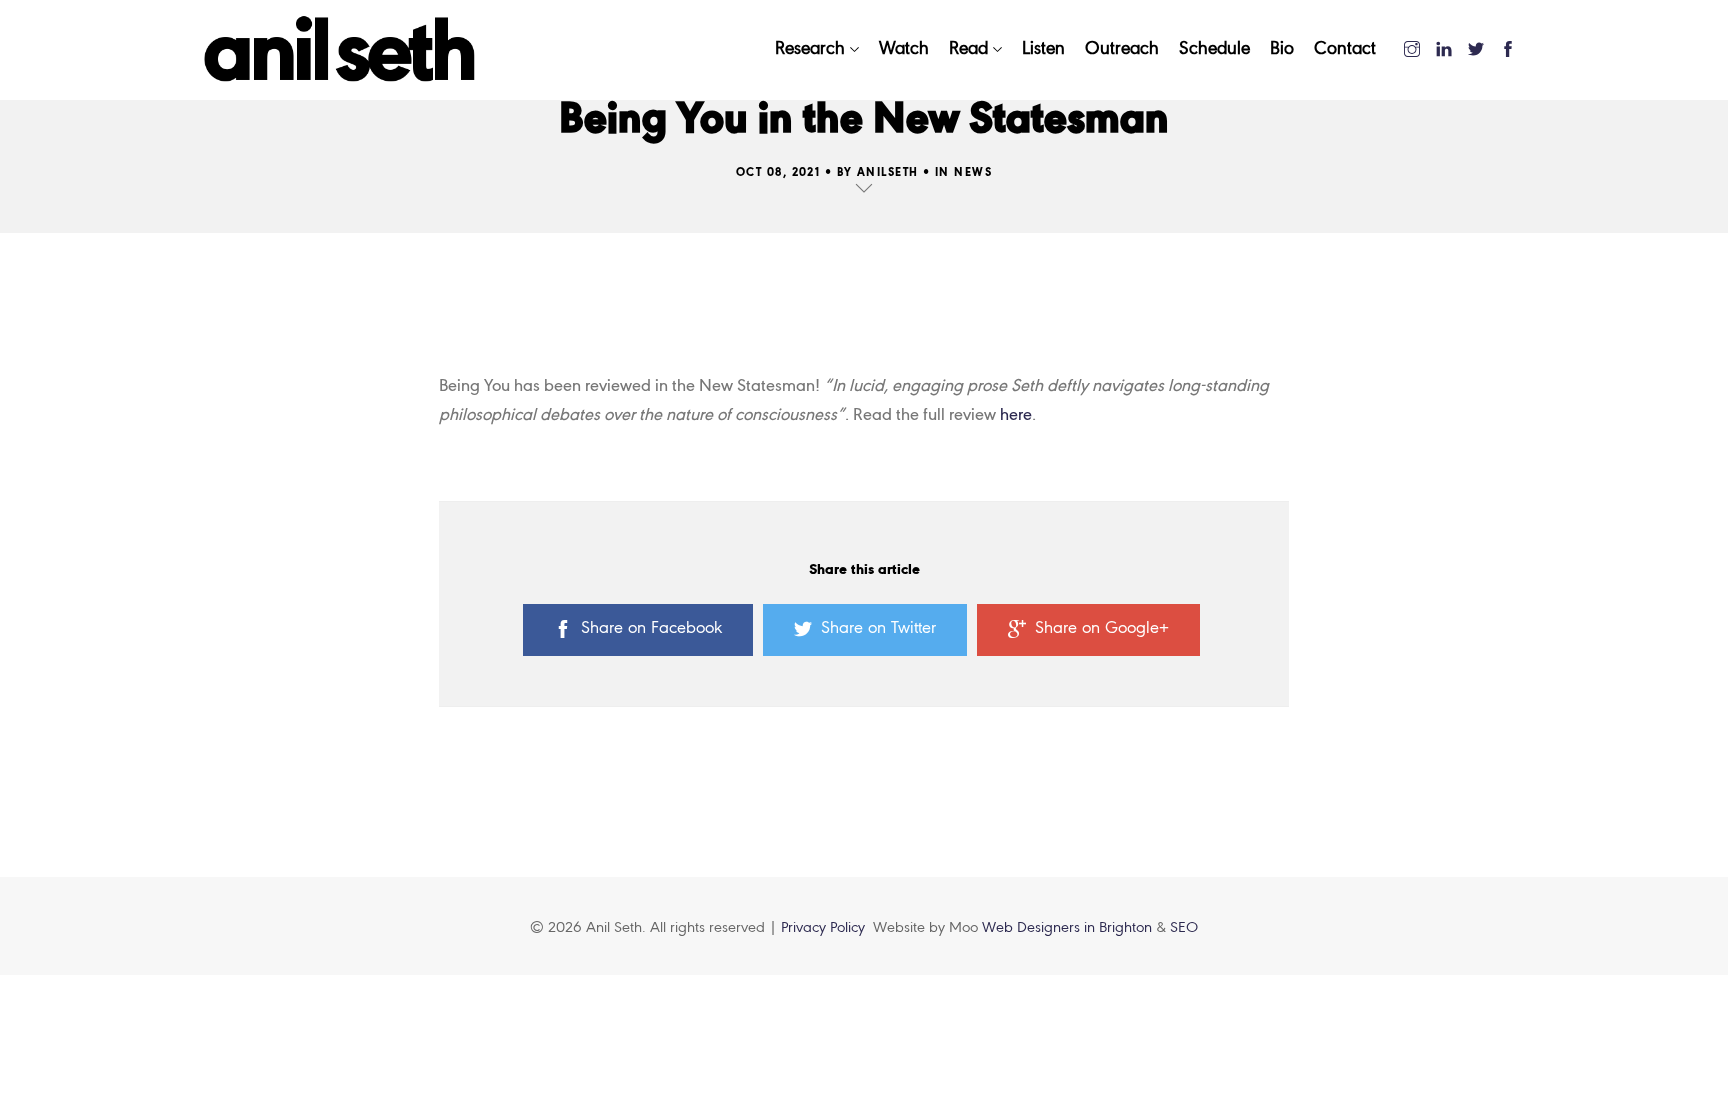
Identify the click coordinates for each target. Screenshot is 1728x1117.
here (1016, 415)
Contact (1345, 49)
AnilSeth (888, 173)
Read (968, 49)
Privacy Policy (823, 928)
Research (810, 49)
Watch (904, 49)
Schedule (1214, 49)
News (973, 173)
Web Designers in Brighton (1069, 928)
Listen (1043, 49)
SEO (1184, 928)
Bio (1282, 49)
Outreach (1122, 49)
